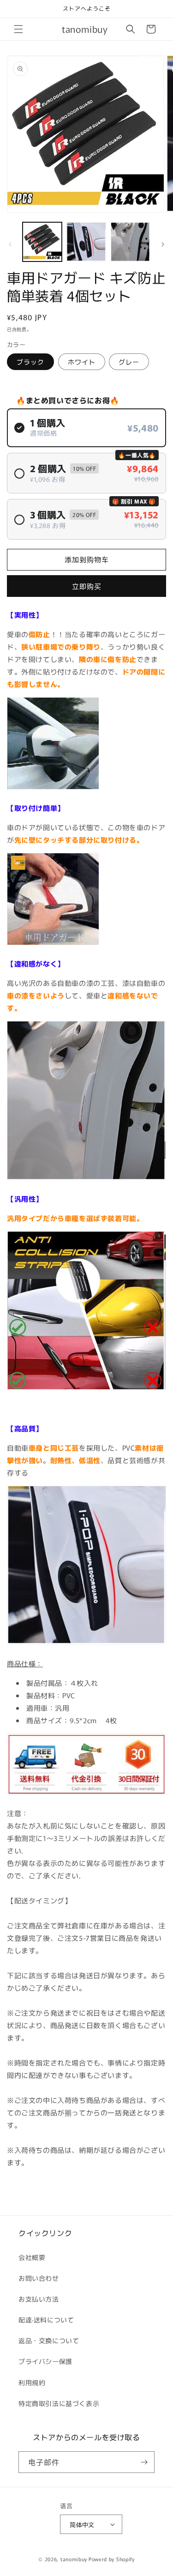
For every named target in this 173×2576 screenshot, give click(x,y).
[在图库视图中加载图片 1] (42, 242)
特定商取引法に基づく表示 (59, 2403)
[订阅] (144, 2462)
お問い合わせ (39, 2278)
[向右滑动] (163, 244)
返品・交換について (49, 2340)
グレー (129, 362)
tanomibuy (74, 2559)
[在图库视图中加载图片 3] (130, 242)
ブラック (30, 362)
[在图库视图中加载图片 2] (86, 242)
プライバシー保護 (45, 2361)
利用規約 (32, 2382)
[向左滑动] (10, 244)
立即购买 (87, 586)
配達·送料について (46, 2320)
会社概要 (32, 2257)
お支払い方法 (39, 2299)
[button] (18, 29)
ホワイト (82, 362)
